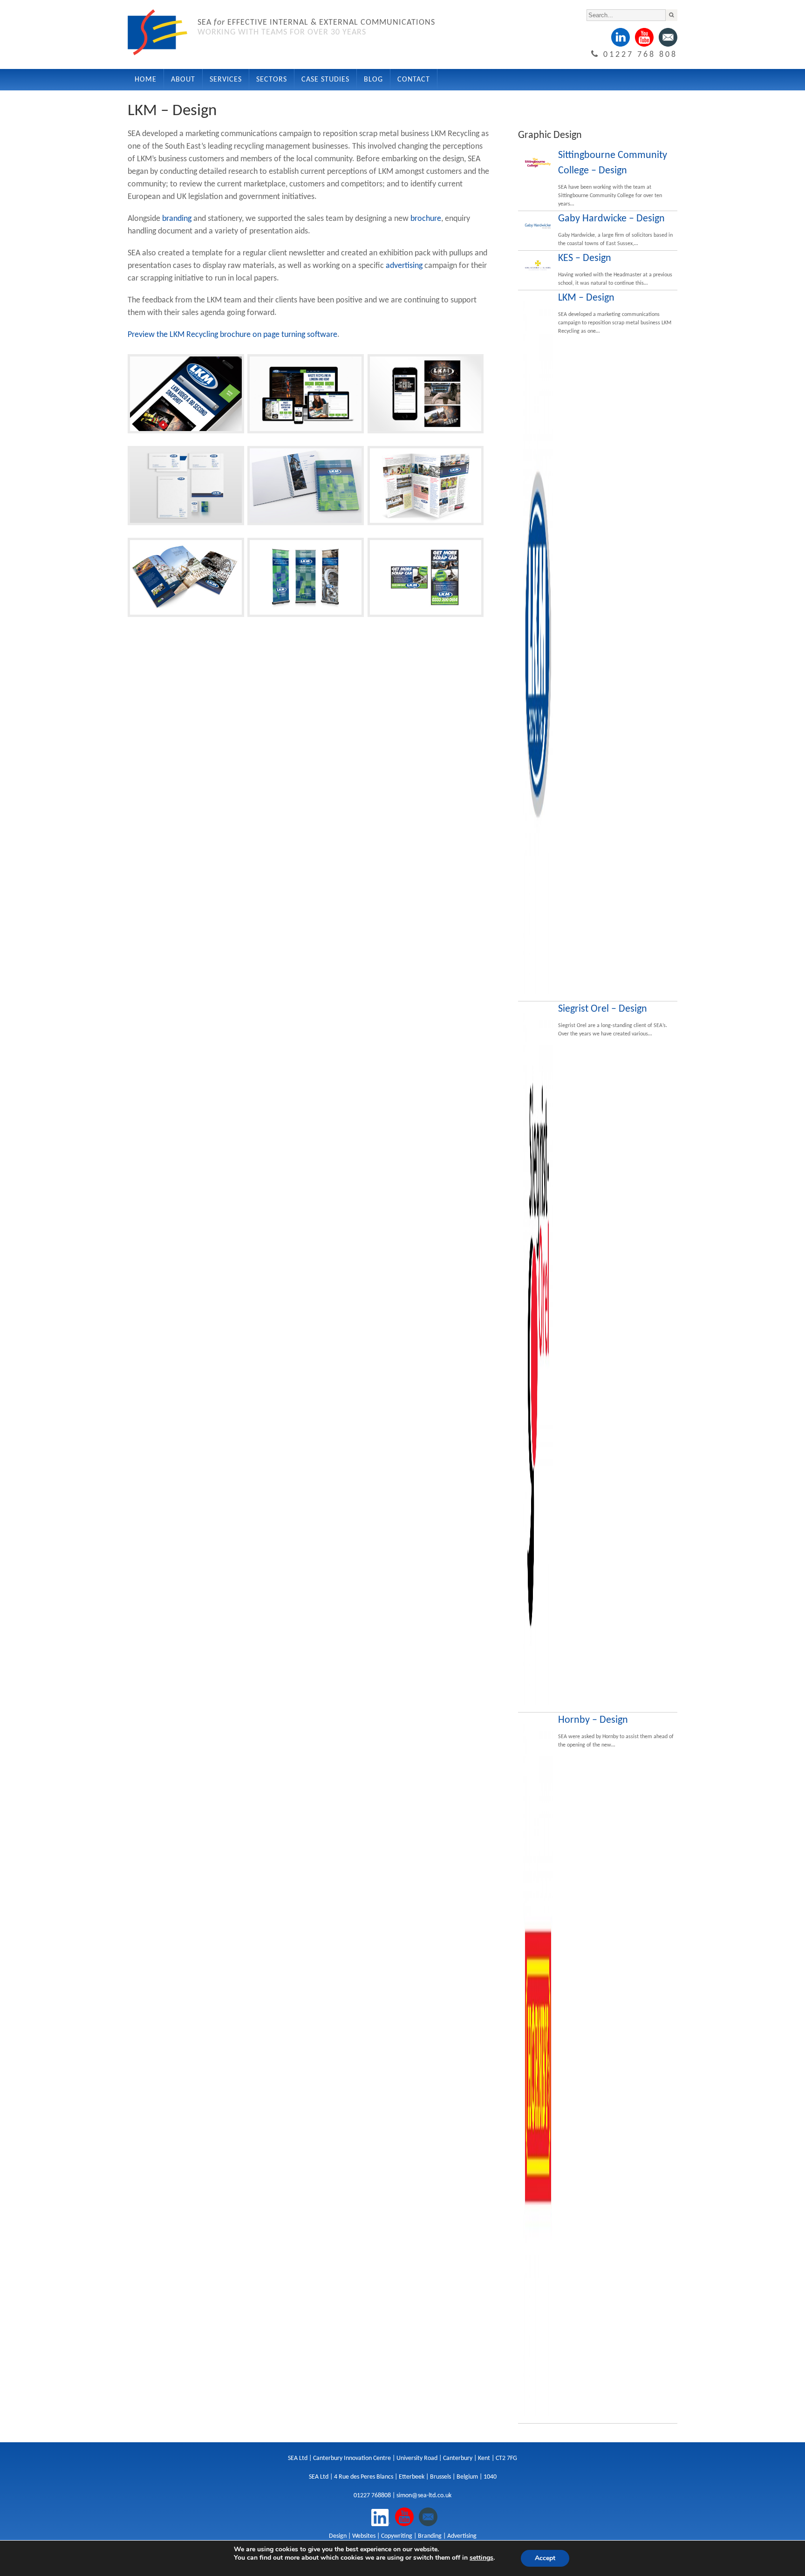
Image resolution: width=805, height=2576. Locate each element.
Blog (373, 80)
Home (146, 80)
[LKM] (186, 434)
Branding (430, 2536)
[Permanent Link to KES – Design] (538, 266)
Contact (414, 80)
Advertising (462, 2536)
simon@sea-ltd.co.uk (424, 2496)
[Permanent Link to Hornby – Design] (538, 2067)
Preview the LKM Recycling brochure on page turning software (232, 335)
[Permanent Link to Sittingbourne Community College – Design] (538, 163)
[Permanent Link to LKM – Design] (538, 644)
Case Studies (325, 80)
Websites (364, 2536)
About (183, 80)
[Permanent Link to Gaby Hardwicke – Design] (538, 226)
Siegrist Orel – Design (603, 1009)
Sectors (272, 80)
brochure (426, 219)
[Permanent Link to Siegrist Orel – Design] (538, 1356)
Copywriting (397, 2536)
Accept (545, 2558)
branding (177, 219)
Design (338, 2536)
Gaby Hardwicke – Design (611, 219)
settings (481, 2558)
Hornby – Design (593, 1720)
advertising (404, 266)
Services (226, 80)
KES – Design (585, 258)
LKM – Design (586, 298)
